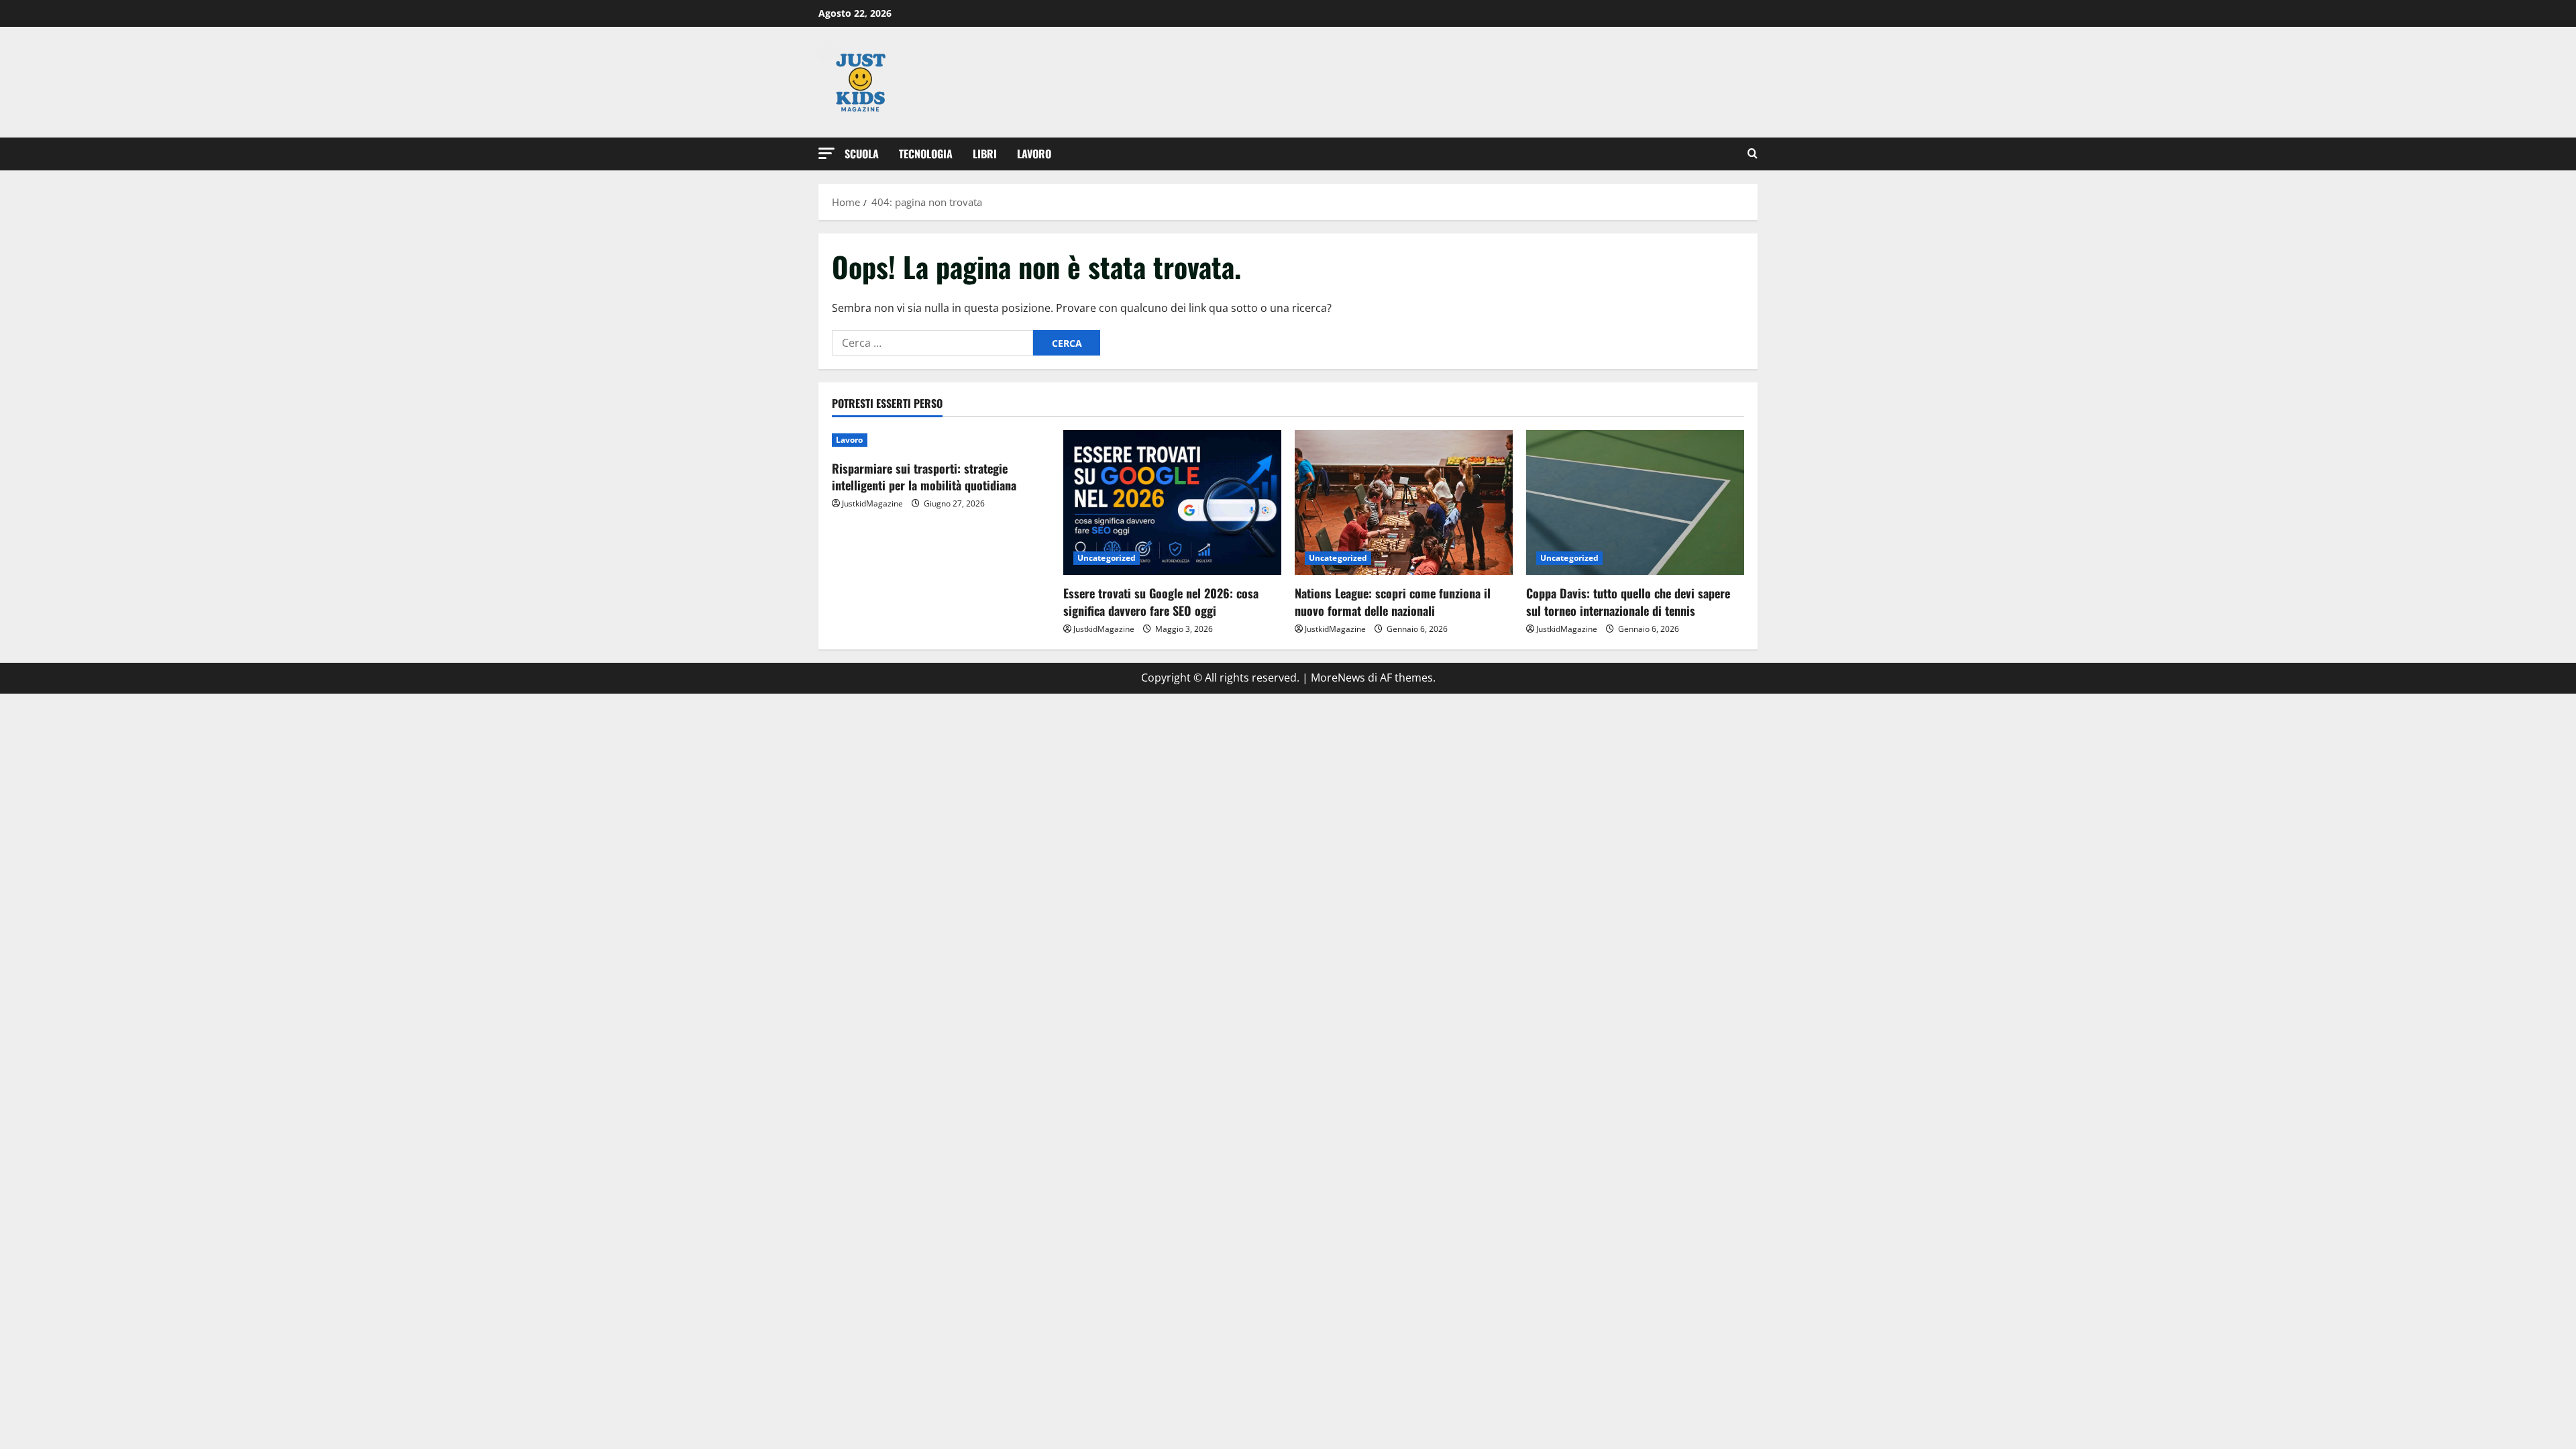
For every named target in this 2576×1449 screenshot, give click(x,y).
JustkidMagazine (872, 503)
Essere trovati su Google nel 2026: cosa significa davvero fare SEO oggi (1161, 601)
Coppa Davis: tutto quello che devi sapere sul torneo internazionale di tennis (1628, 601)
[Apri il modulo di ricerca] (1753, 154)
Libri (985, 154)
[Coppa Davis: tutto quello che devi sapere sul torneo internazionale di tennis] (1635, 503)
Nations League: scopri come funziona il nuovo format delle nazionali (1393, 601)
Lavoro (1034, 154)
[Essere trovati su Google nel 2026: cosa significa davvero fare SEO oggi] (1172, 503)
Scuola (862, 154)
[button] (826, 153)
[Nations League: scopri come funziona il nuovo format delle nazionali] (1404, 503)
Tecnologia (926, 154)
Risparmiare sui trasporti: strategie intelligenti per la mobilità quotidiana (924, 477)
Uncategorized (1107, 558)
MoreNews (1338, 678)
